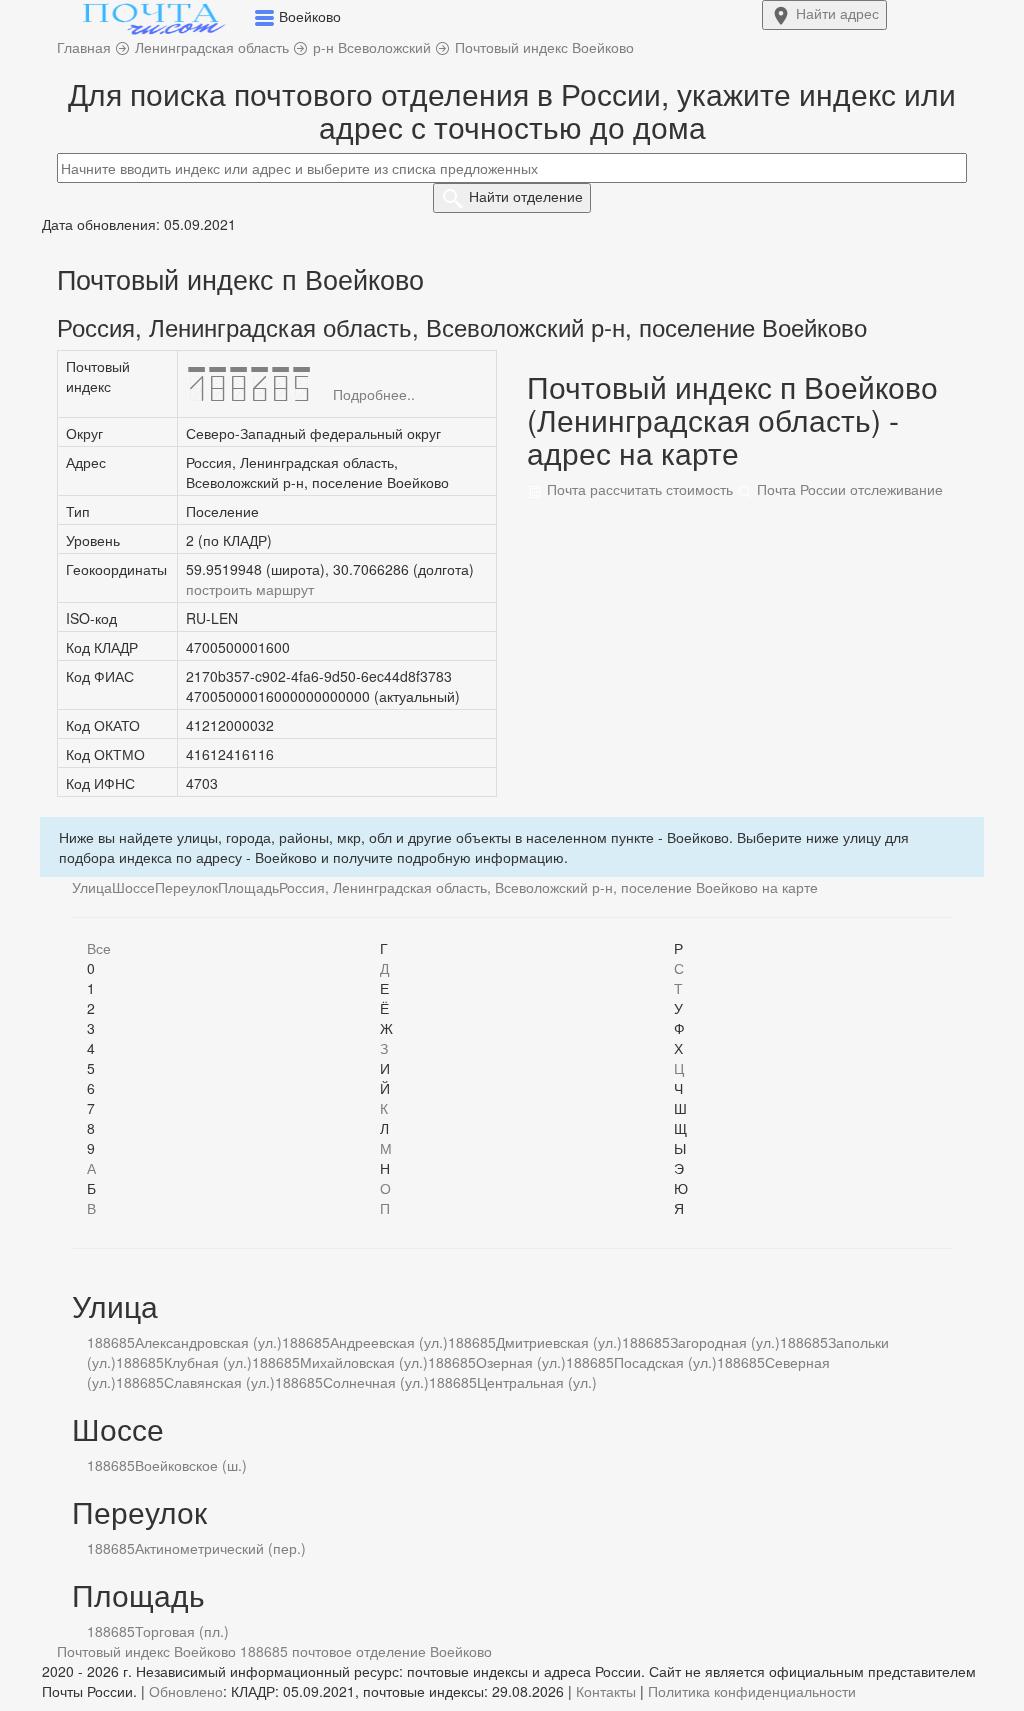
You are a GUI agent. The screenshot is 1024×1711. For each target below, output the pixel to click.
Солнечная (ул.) (376, 1382)
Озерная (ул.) (521, 1362)
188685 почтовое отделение (333, 1651)
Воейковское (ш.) (191, 1465)
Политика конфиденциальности (752, 1691)
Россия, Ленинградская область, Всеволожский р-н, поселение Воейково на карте (548, 887)
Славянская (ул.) (219, 1382)
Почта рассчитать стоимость (638, 489)
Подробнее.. (374, 394)
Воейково (461, 1651)
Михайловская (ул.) (364, 1362)
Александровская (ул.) (208, 1342)
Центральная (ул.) (537, 1382)
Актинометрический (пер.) (220, 1548)
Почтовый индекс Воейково (146, 1651)
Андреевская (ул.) (389, 1342)
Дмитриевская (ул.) (559, 1342)
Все (99, 948)
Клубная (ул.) (208, 1362)
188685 (111, 1342)
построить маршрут (250, 589)
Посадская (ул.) (665, 1362)
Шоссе (133, 887)
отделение (526, 196)
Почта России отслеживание (848, 489)
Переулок (186, 887)
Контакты (606, 1691)
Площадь (248, 887)
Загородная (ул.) (725, 1342)
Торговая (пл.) (182, 1631)
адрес (837, 13)
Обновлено (186, 1691)
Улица (92, 887)
